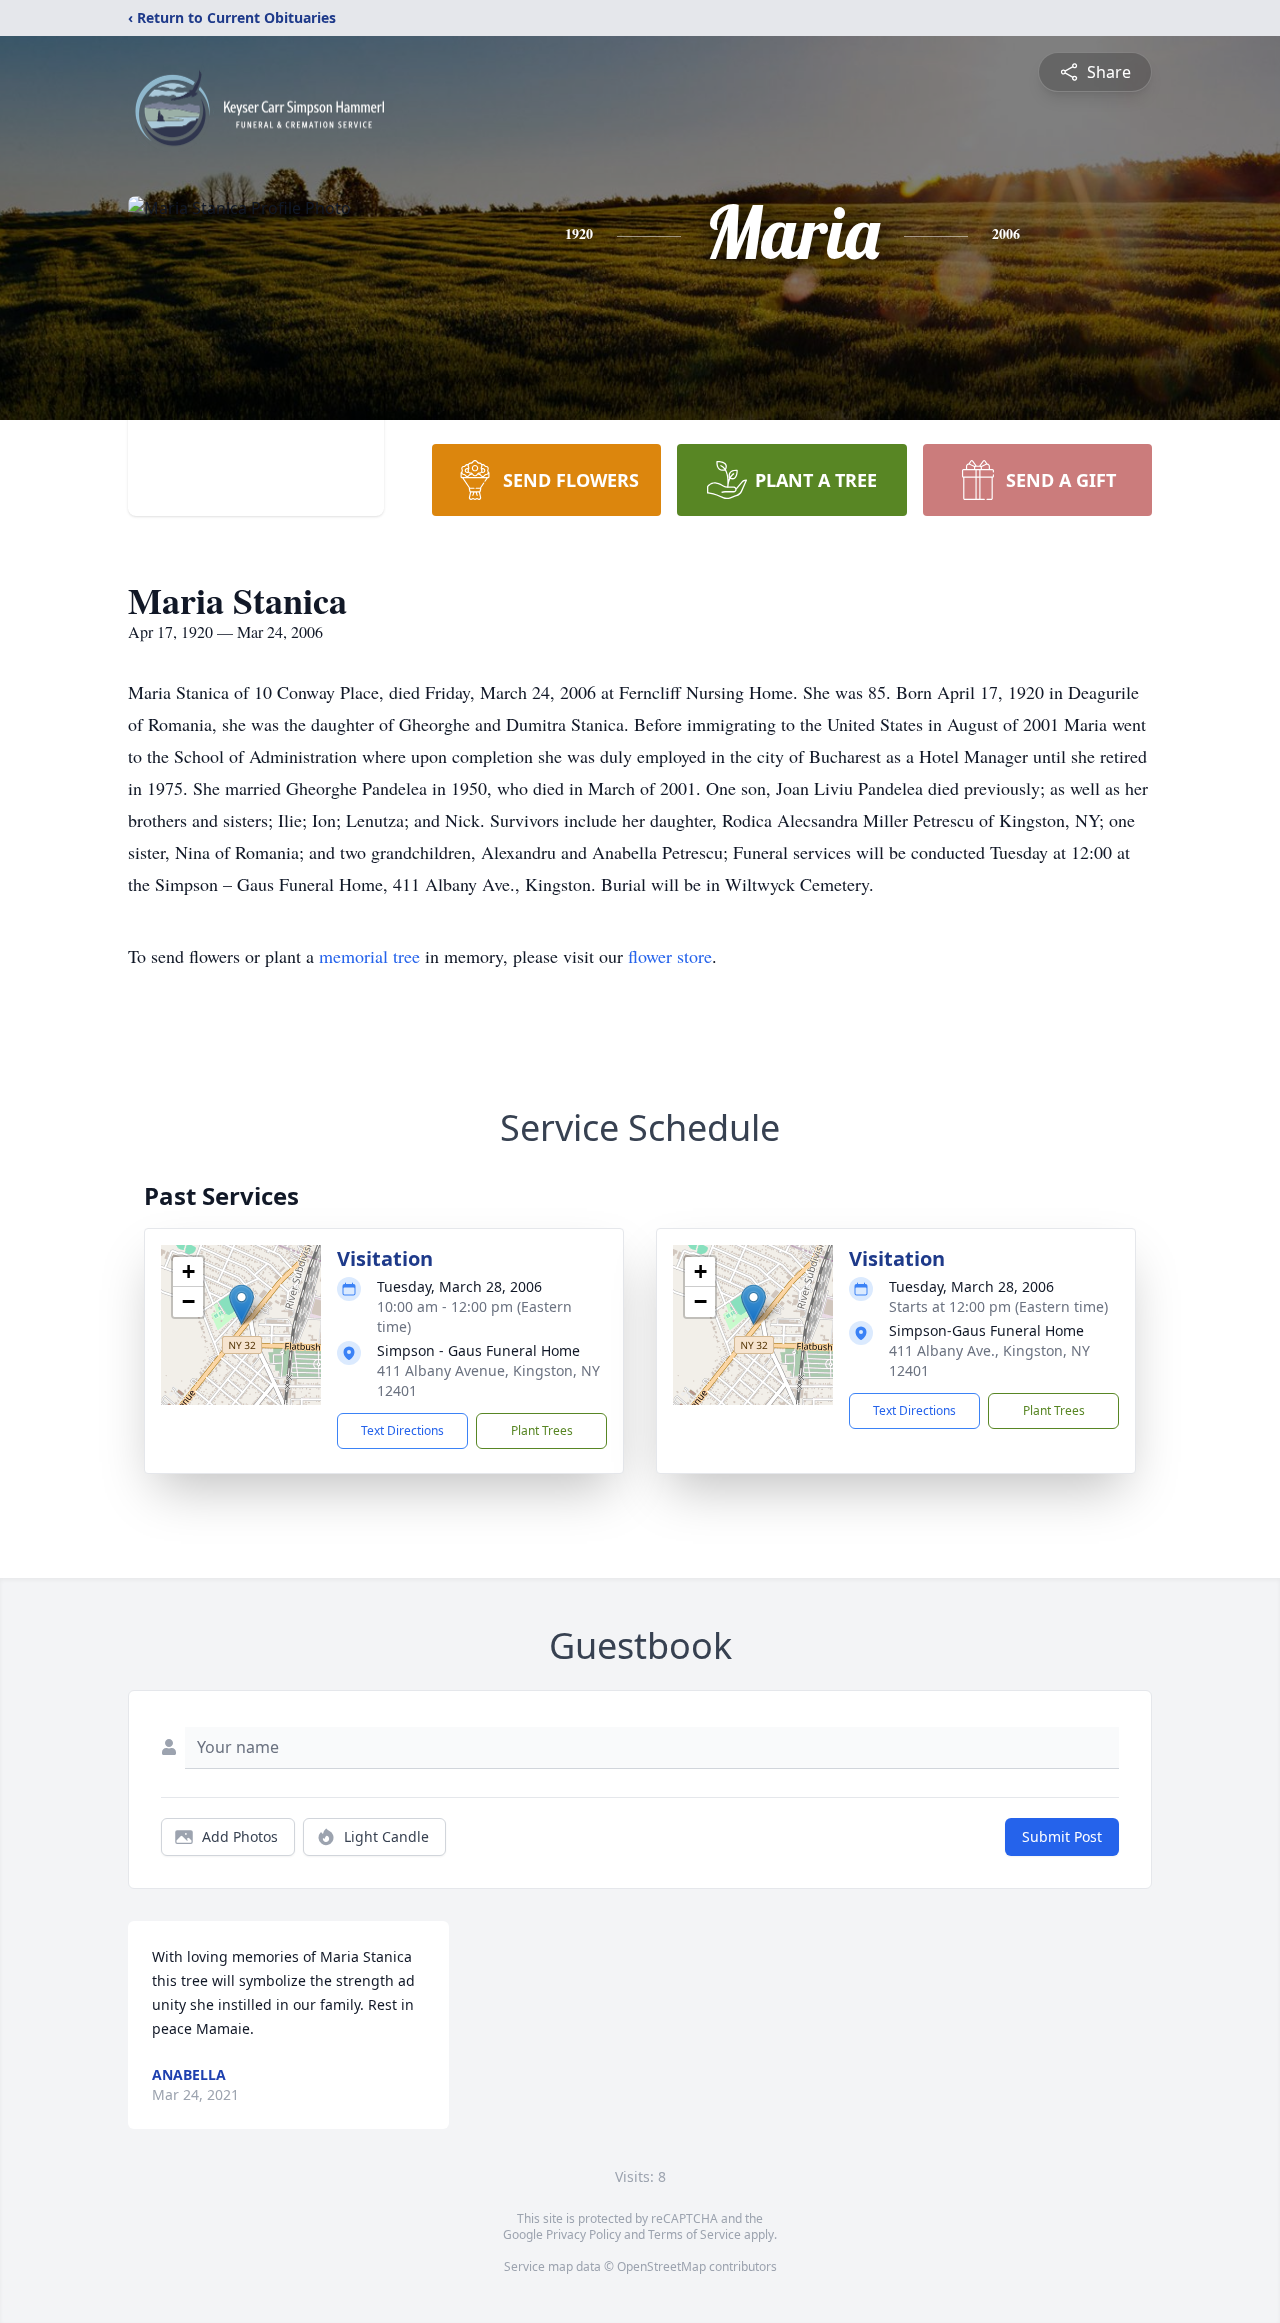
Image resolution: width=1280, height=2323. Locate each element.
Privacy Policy (583, 2234)
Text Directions (402, 1430)
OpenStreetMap (661, 2266)
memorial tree (369, 956)
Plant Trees (542, 1430)
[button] (241, 1304)
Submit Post (1062, 1836)
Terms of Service (694, 2234)
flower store (670, 956)
